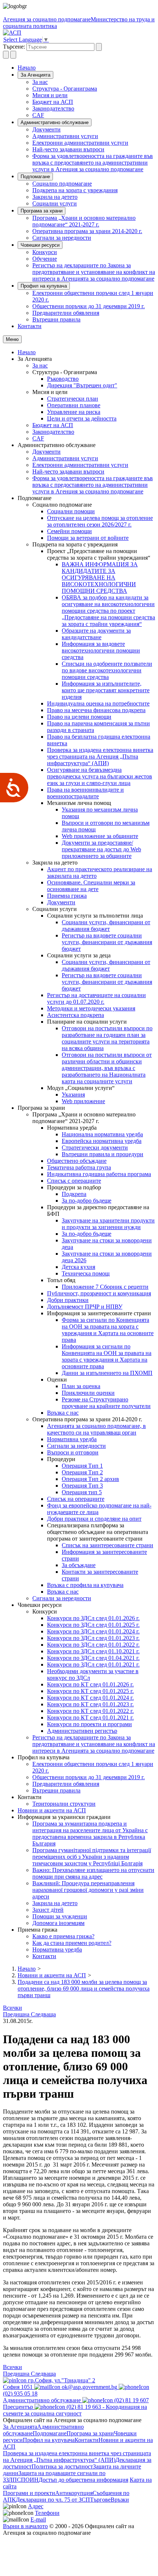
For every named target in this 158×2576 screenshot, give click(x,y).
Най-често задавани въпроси (68, 149)
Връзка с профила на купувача (85, 1585)
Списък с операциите (74, 1181)
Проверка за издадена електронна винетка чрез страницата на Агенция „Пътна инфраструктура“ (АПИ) (100, 756)
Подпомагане (35, 177)
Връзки (120, 2500)
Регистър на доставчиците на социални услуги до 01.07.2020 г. (96, 998)
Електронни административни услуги (80, 143)
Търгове (100, 2500)
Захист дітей (48, 1910)
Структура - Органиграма (65, 89)
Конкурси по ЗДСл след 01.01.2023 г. (93, 1638)
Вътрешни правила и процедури (103, 1154)
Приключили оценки (88, 1393)
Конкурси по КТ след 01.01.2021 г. (90, 1718)
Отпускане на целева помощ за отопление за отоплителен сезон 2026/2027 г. (100, 521)
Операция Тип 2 (82, 1472)
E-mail (38, 2519)
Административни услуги (65, 136)
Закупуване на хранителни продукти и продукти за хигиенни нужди (108, 1224)
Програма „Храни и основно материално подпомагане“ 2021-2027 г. (84, 221)
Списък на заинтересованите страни (107, 1545)
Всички (12, 2008)
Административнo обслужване (55, 122)
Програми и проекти (29, 2493)
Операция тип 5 (82, 1492)
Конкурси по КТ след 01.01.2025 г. (90, 1691)
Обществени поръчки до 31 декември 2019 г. (89, 306)
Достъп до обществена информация (83, 2480)
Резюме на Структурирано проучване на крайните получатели (106, 1403)
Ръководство (63, 379)
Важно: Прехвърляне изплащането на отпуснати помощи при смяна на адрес (93, 1873)
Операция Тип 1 (82, 1466)
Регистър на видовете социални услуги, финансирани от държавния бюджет (107, 942)
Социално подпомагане (62, 184)
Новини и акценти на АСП (52, 1810)
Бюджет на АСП (53, 102)
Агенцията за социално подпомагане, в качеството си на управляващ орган (96, 1429)
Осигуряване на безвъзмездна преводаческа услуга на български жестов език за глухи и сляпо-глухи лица (100, 776)
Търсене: (14, 47)
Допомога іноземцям (58, 1923)
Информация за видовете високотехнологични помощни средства (101, 650)
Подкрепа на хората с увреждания (75, 190)
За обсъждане (79, 1565)
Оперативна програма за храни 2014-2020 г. (87, 231)
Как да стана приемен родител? (72, 1943)
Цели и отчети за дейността (82, 418)
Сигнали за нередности (62, 238)
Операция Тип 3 (82, 1486)
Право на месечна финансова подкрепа (96, 710)
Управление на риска (74, 412)
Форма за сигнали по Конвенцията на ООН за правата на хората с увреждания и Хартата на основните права (108, 1330)
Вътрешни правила (56, 319)
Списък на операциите (76, 1499)
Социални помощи (71, 511)
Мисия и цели (50, 95)
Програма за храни (42, 211)
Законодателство (53, 108)
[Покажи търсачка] (6, 55)
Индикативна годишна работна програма (99, 1174)
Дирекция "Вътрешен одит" (82, 385)
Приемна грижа (67, 896)
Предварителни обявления (66, 313)
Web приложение (83, 1101)
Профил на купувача (44, 286)
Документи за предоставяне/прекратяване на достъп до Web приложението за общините (101, 849)
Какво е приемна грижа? (63, 1936)
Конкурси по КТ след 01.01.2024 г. (90, 1698)
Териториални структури (64, 1804)
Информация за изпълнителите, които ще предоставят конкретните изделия (106, 690)
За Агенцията (35, 75)
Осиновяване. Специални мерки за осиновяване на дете (91, 886)
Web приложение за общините (100, 836)
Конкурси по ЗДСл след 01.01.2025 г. (93, 1625)
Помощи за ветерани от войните (88, 538)
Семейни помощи (69, 531)
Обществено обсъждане (77, 1161)
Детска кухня (78, 1267)
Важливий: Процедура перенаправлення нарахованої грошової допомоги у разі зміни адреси (88, 1890)
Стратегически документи (95, 1148)
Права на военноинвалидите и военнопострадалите (85, 793)
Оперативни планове (74, 405)
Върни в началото (25, 2526)
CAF (38, 115)
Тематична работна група (79, 1167)
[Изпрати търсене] (99, 47)
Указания (73, 1095)
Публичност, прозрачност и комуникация (99, 1293)
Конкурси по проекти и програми (89, 1724)
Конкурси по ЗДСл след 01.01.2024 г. (93, 1631)
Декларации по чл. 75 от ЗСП (53, 2500)
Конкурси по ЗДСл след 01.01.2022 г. (93, 1645)
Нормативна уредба (72, 1439)
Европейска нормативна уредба (102, 1141)
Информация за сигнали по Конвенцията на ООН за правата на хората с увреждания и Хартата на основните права (107, 1356)
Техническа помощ (86, 1273)
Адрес (36, 2506)
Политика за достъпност (62, 2466)
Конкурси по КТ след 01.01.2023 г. (90, 1704)
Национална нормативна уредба (102, 1134)
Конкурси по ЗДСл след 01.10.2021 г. (93, 1651)
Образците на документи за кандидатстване (96, 634)
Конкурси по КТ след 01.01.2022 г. (90, 1711)
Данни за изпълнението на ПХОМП (107, 1373)
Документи (46, 129)
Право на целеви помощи (79, 717)
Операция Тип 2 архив (90, 1479)
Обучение (45, 259)
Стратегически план (73, 399)
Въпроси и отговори (73, 1452)
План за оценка (81, 1386)
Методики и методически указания (91, 1008)
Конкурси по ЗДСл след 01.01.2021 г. (93, 1664)
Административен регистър (82, 1731)
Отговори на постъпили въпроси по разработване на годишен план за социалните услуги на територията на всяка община (107, 1038)
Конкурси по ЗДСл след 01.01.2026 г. (93, 1618)
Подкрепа (74, 1194)
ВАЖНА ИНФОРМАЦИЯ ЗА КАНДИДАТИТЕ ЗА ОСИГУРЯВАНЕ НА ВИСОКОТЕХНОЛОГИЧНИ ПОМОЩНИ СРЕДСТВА (100, 578)
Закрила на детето (55, 197)
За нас (40, 82)
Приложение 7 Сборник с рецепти (105, 1287)
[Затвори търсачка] (13, 55)
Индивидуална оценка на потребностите (98, 703)
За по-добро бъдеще (87, 1201)
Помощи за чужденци (60, 1916)
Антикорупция (74, 2493)
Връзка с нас (63, 1413)
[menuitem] (94, 82)
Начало (27, 68)
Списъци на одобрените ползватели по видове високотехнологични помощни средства (107, 670)
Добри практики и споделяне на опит (94, 1519)
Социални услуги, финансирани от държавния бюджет (106, 925)
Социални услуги (55, 203)
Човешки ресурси (40, 245)
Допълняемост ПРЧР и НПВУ (85, 1307)
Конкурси (45, 252)
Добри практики (68, 1300)
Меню (12, 339)
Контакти (30, 326)
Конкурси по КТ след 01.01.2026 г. (90, 1684)
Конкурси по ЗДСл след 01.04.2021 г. (93, 1658)
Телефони (47, 2513)
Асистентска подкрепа (76, 1015)
